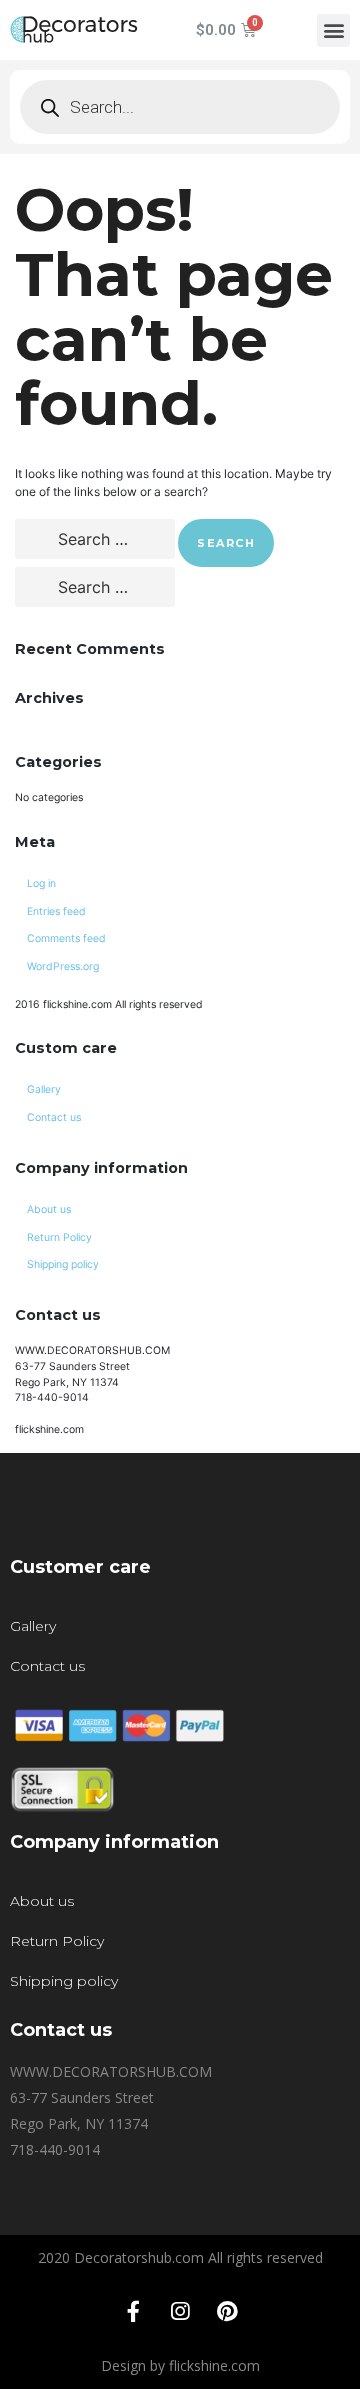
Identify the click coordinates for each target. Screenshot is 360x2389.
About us (49, 1209)
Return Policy (59, 1237)
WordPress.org (63, 966)
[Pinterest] (227, 2312)
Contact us (54, 1117)
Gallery (44, 1089)
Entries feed (56, 911)
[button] (333, 30)
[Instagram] (180, 2312)
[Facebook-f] (133, 2312)
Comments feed (66, 938)
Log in (41, 883)
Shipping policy (63, 1264)
